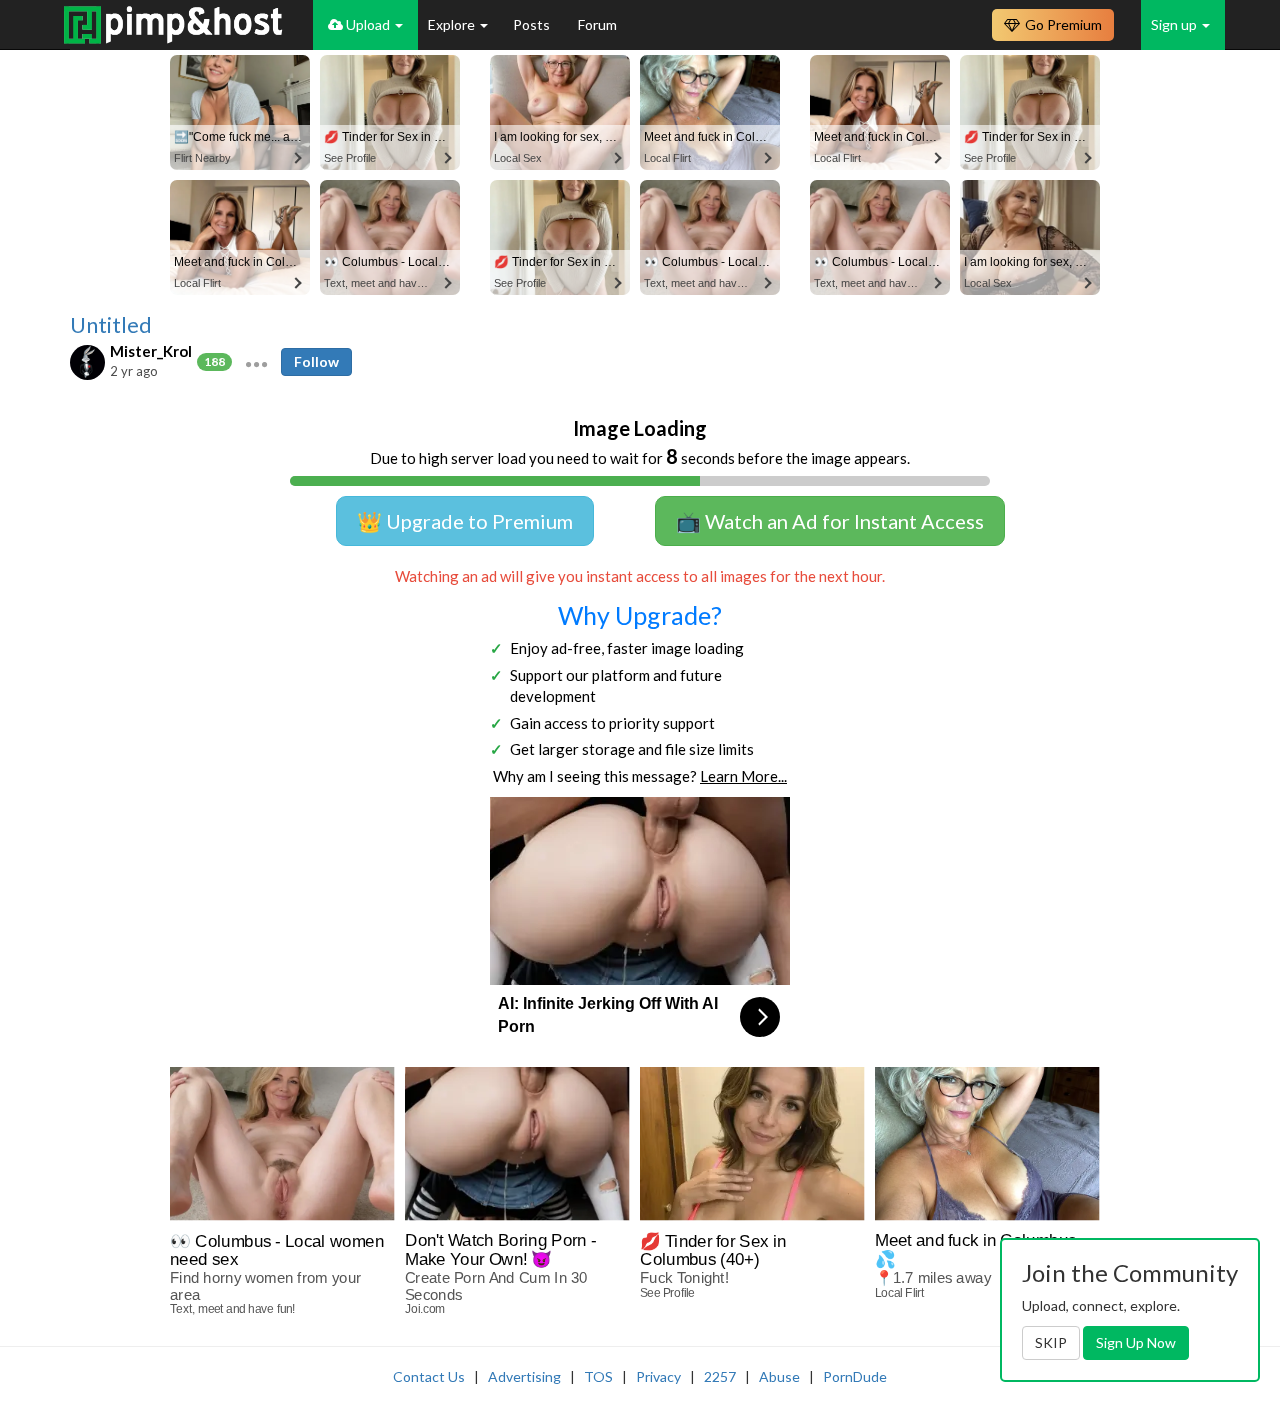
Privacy (658, 1376)
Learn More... (743, 776)
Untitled (111, 325)
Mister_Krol (151, 351)
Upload (368, 24)
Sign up (1175, 24)
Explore (453, 24)
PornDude (855, 1376)
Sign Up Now (1136, 1342)
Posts (533, 24)
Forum (597, 24)
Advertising (524, 1376)
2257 (720, 1376)
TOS (598, 1376)
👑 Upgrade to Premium (465, 521)
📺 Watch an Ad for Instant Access (830, 521)
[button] (256, 362)
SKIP (1051, 1342)
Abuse (779, 1376)
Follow (316, 361)
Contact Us (429, 1376)
